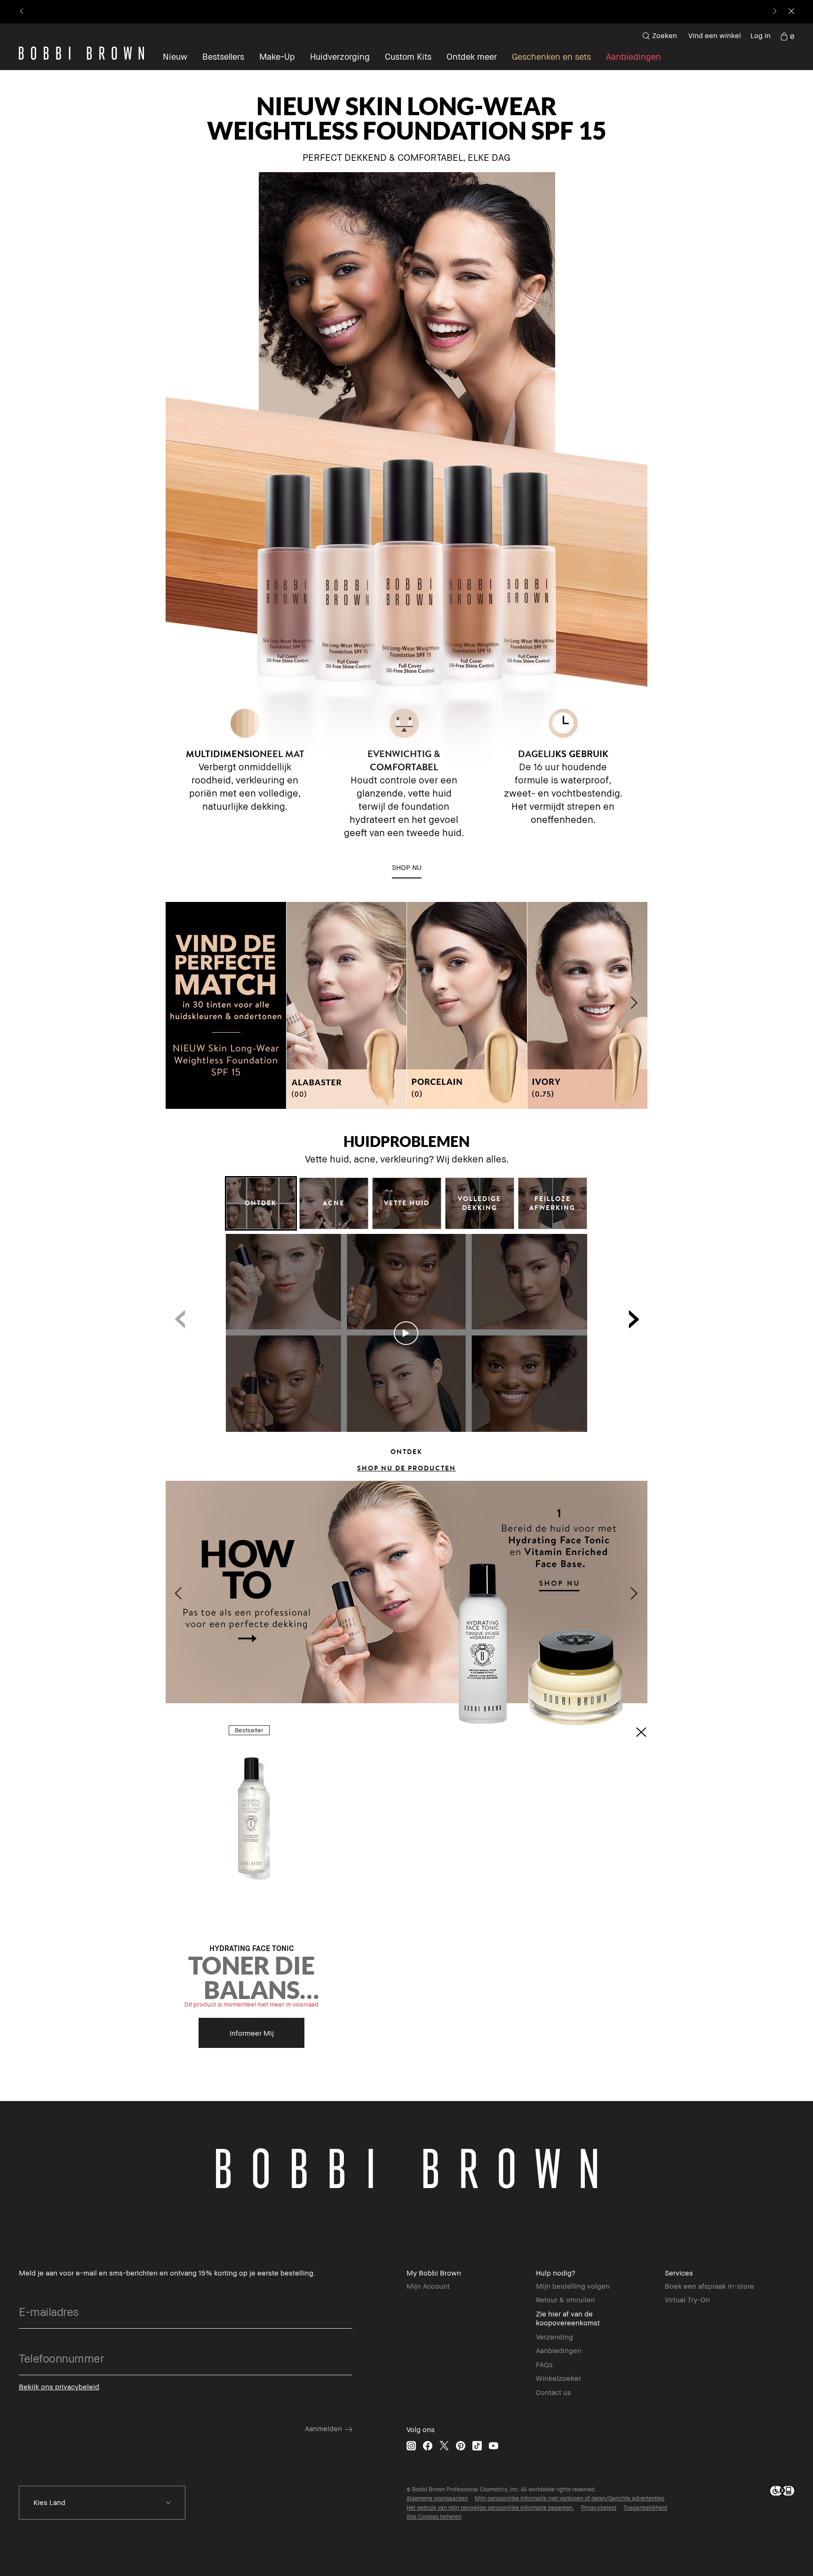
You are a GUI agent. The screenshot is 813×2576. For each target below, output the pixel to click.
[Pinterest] (461, 2446)
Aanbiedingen (559, 2350)
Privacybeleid (599, 2508)
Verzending (554, 2337)
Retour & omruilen (566, 2299)
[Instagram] (411, 2446)
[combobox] (102, 2503)
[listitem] (251, 1891)
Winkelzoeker (558, 2378)
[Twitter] (444, 2446)
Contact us (554, 2392)
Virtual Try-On (687, 2299)
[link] (787, 36)
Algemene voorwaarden (437, 2498)
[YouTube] (494, 2446)
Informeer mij (252, 2033)
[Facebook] (428, 2446)
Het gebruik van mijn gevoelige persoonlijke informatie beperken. (490, 2508)
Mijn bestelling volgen (573, 2286)
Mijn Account (428, 2286)
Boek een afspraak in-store (709, 2286)
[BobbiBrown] (81, 53)
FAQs (544, 2364)
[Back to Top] (784, 1943)
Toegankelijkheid (645, 2508)
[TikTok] (477, 2446)
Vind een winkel (715, 35)
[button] (472, 56)
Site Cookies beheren (434, 2517)
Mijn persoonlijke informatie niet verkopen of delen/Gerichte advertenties (570, 2498)
